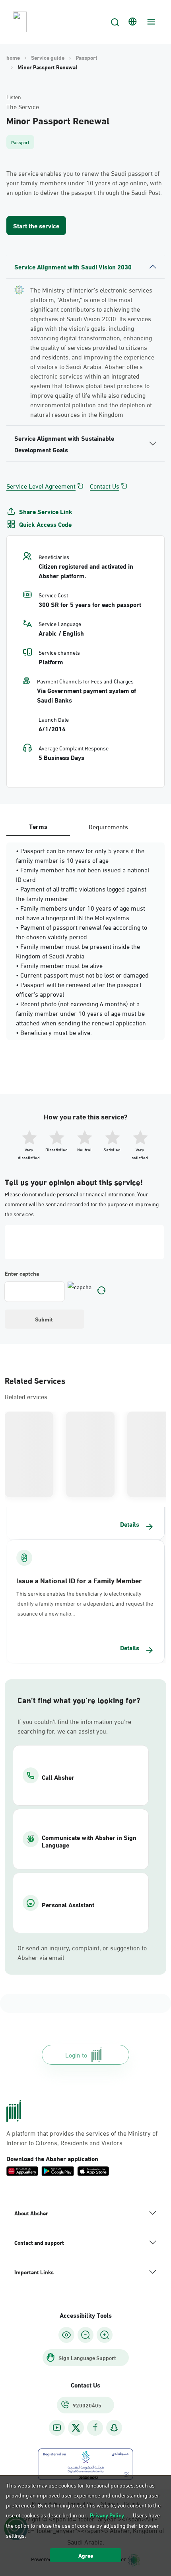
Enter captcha (22, 1273)
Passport (86, 57)
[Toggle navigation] (150, 22)
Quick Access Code (45, 524)
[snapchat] (114, 2428)
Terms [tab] (38, 826)
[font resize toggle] (85, 2335)
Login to (76, 2055)
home (13, 57)
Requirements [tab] (108, 826)
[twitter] (76, 2428)
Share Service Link (46, 511)
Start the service (36, 225)
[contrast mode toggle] (66, 2335)
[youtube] (57, 2428)
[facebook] (95, 2428)
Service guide (48, 57)
